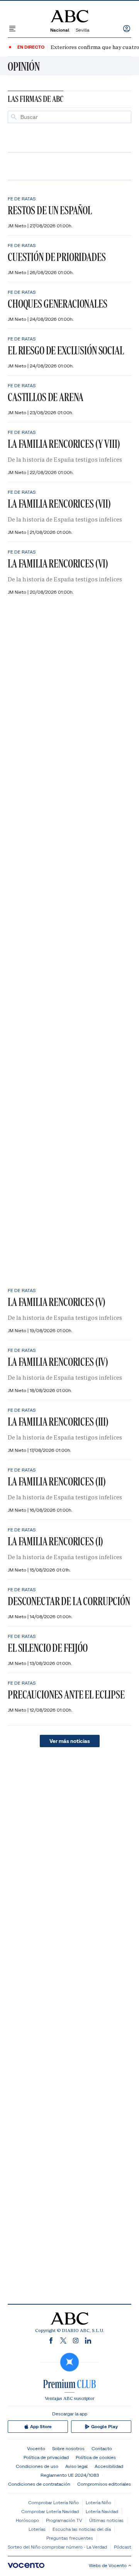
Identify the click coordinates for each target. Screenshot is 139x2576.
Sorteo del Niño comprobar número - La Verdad (57, 2547)
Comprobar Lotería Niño (53, 2502)
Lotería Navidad (102, 2511)
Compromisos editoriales (104, 2484)
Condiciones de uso (37, 2466)
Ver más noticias (70, 1741)
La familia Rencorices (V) (57, 1302)
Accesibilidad (109, 2466)
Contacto (102, 2448)
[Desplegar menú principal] (12, 29)
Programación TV (64, 2520)
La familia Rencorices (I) (55, 1541)
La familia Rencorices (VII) (59, 504)
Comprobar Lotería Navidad (50, 2511)
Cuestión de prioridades (57, 257)
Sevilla (82, 30)
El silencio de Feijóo (48, 1648)
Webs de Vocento (108, 2565)
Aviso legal (76, 2466)
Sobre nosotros (68, 2448)
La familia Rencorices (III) (58, 1422)
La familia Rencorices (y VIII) (64, 444)
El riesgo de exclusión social (66, 350)
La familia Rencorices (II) (57, 1481)
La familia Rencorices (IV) (58, 1362)
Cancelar (118, 117)
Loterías (37, 2529)
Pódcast (123, 2547)
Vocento (36, 2448)
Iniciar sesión (127, 29)
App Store (41, 2427)
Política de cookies (96, 2457)
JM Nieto (18, 226)
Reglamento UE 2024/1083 (70, 2475)
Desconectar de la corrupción (69, 1601)
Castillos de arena (46, 397)
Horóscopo (27, 2520)
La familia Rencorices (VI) (58, 563)
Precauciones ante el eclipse (66, 1694)
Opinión (24, 66)
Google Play (104, 2427)
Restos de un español (50, 210)
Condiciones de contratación (39, 2484)
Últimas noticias (106, 2520)
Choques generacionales (58, 304)
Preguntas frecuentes (70, 2538)
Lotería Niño (98, 2502)
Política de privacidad (46, 2457)
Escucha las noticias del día (82, 2529)
